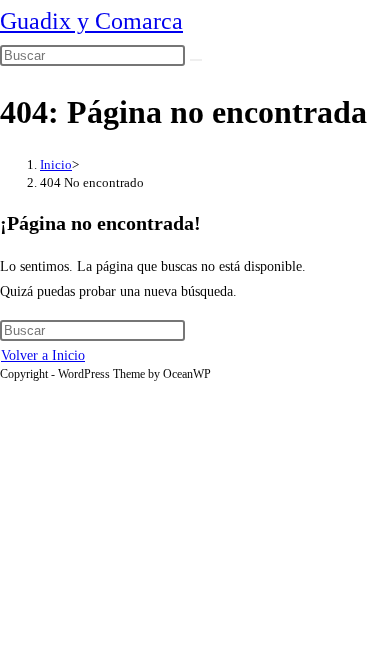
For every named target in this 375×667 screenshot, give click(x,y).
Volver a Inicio (43, 355)
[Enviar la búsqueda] (196, 60)
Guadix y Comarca (91, 21)
